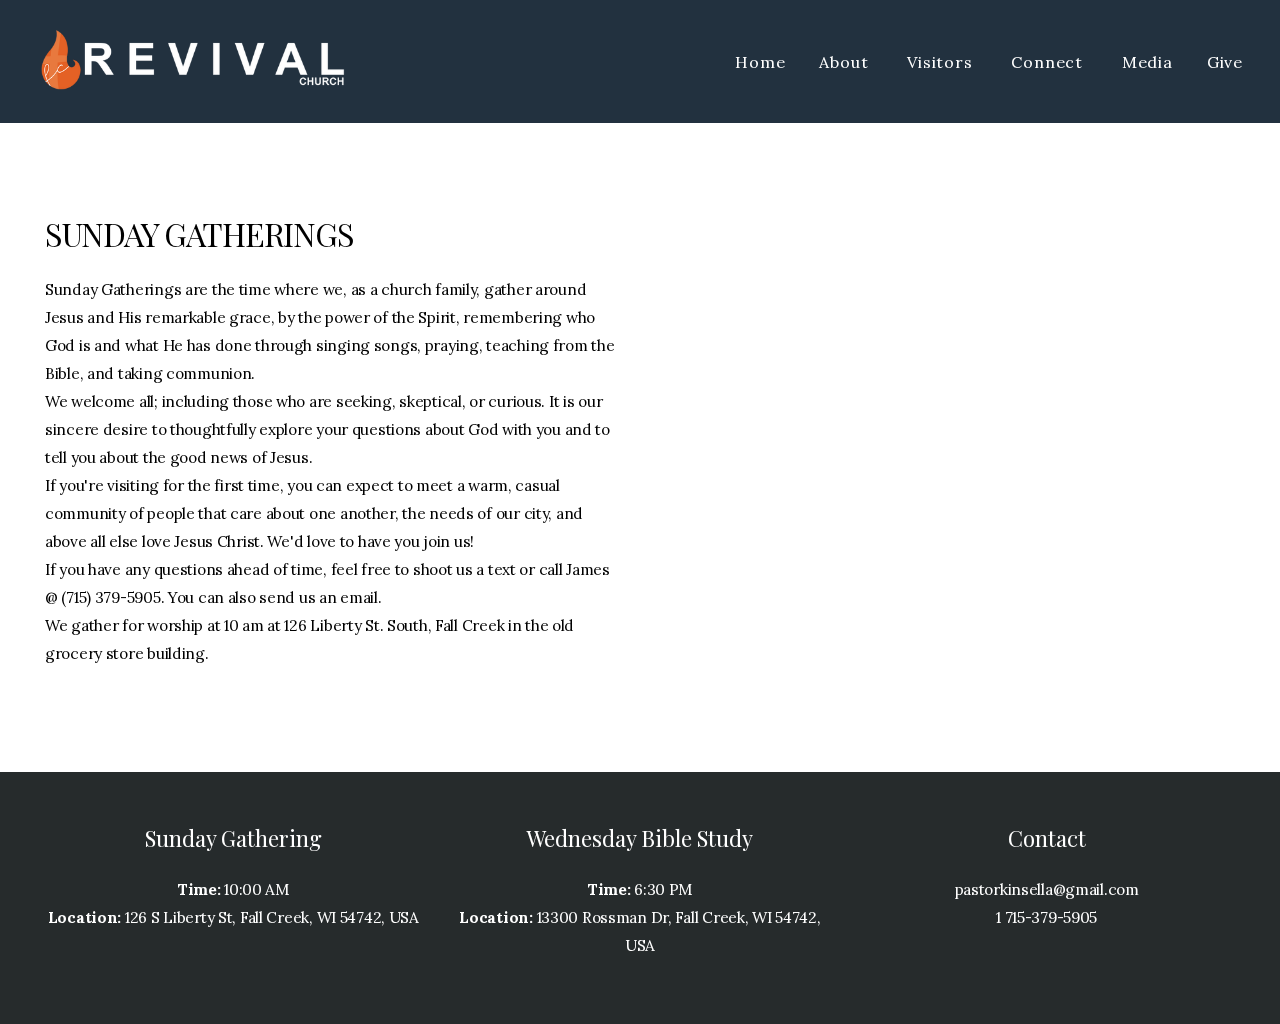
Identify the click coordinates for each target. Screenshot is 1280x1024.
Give (1225, 62)
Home (760, 62)
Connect (1049, 62)
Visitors (942, 62)
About (846, 62)
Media (1147, 62)
